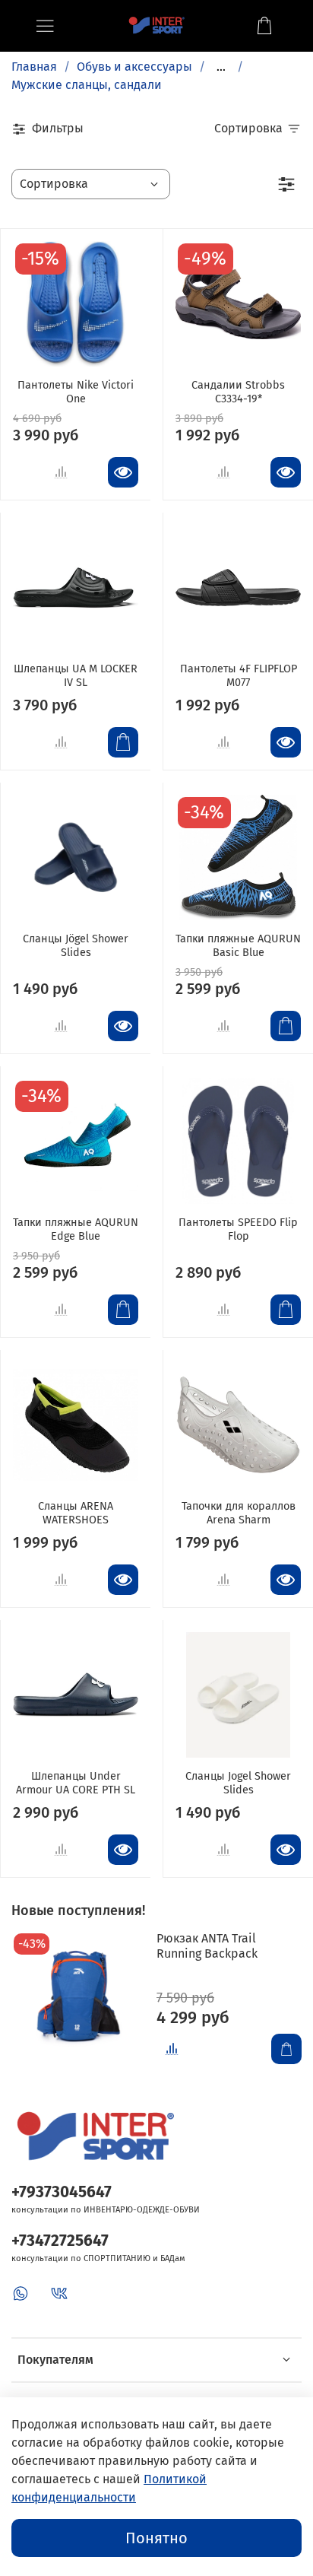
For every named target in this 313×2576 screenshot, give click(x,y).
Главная (34, 67)
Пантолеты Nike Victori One (76, 392)
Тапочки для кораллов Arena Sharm (239, 1513)
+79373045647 (62, 2192)
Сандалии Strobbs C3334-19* (238, 392)
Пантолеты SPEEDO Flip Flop (238, 1229)
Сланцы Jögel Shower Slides (76, 946)
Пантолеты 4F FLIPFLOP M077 (239, 676)
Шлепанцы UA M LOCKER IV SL (76, 676)
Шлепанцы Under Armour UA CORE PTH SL (76, 1783)
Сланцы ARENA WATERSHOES (76, 1513)
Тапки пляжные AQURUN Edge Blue (76, 1229)
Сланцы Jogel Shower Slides (238, 1783)
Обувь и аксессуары (134, 67)
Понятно (156, 2538)
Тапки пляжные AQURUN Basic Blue (238, 946)
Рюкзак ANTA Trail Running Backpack (207, 1946)
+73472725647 (60, 2241)
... (221, 67)
